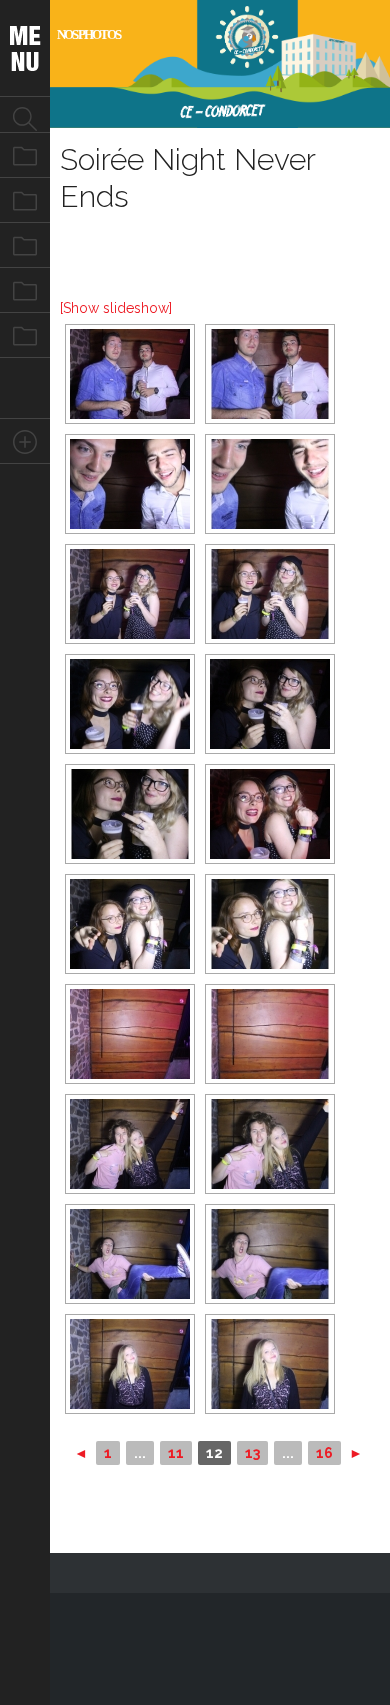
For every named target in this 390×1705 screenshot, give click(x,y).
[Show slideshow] (116, 308)
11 (176, 1453)
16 (324, 1453)
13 (252, 1453)
